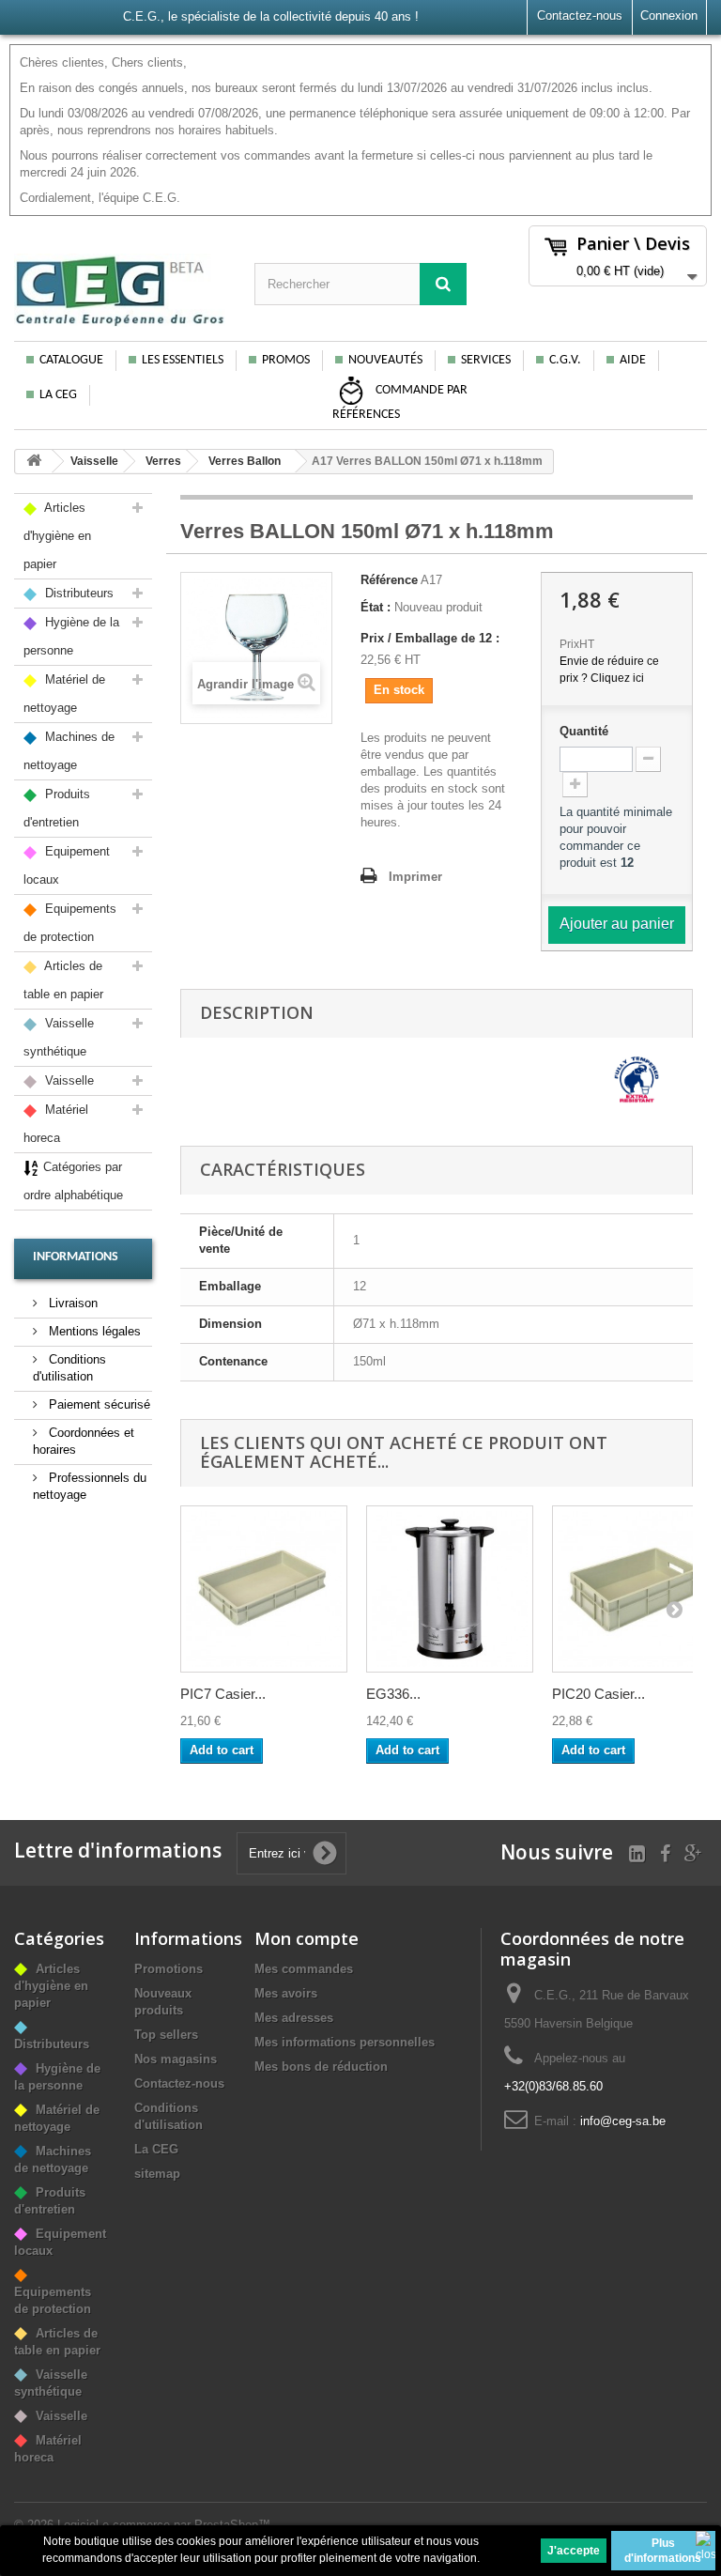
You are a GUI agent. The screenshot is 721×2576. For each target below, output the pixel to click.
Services (486, 360)
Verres (163, 461)
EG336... (393, 1694)
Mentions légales (93, 1331)
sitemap (157, 2174)
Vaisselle (94, 461)
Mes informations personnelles (345, 2042)
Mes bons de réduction (321, 2067)
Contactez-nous (580, 15)
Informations (76, 1257)
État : (376, 607)
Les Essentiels (183, 360)
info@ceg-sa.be (623, 2121)
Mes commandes (304, 1969)
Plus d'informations (663, 2551)
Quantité (584, 731)
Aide (633, 360)
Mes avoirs (286, 1993)
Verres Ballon (245, 461)
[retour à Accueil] (34, 462)
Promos (286, 360)
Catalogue (71, 360)
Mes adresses (294, 2018)
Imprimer (415, 877)
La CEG (58, 395)
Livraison (71, 1303)
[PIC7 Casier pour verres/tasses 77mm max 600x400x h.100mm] (264, 1589)
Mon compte (307, 1938)
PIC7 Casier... (223, 1694)
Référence (389, 580)
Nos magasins (176, 2059)
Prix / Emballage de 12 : (430, 638)
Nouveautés (385, 360)
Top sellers (166, 2035)
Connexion (669, 15)
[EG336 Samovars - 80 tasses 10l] (450, 1589)
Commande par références (400, 403)
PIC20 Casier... (598, 1694)
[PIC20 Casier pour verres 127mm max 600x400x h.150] (636, 1589)
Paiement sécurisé (98, 1404)
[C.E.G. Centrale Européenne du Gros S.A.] (120, 290)
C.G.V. (565, 360)
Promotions (169, 1969)
